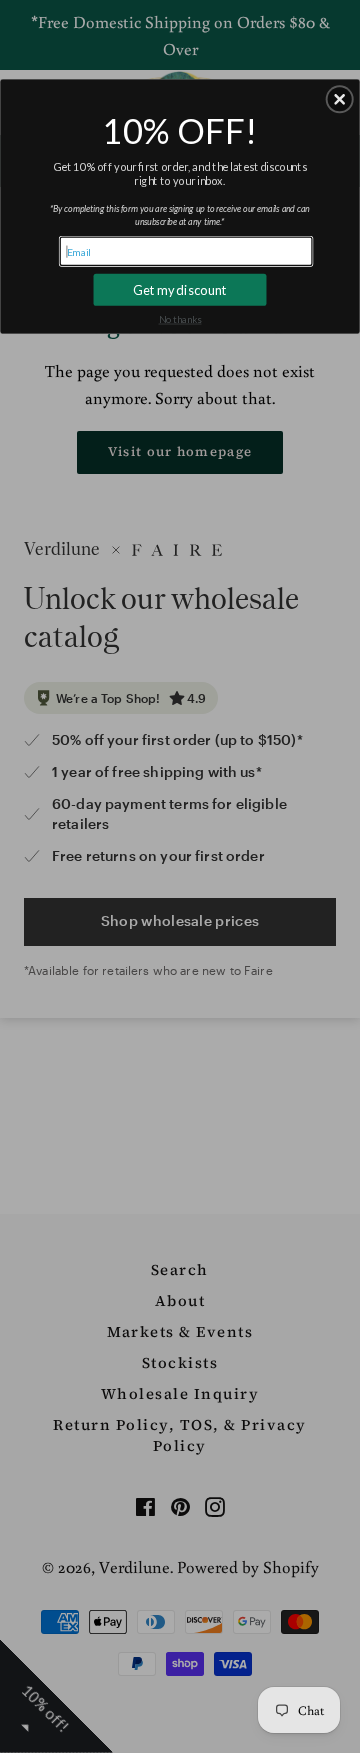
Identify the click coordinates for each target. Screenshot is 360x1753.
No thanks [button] (180, 319)
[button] (340, 100)
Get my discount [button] (180, 289)
